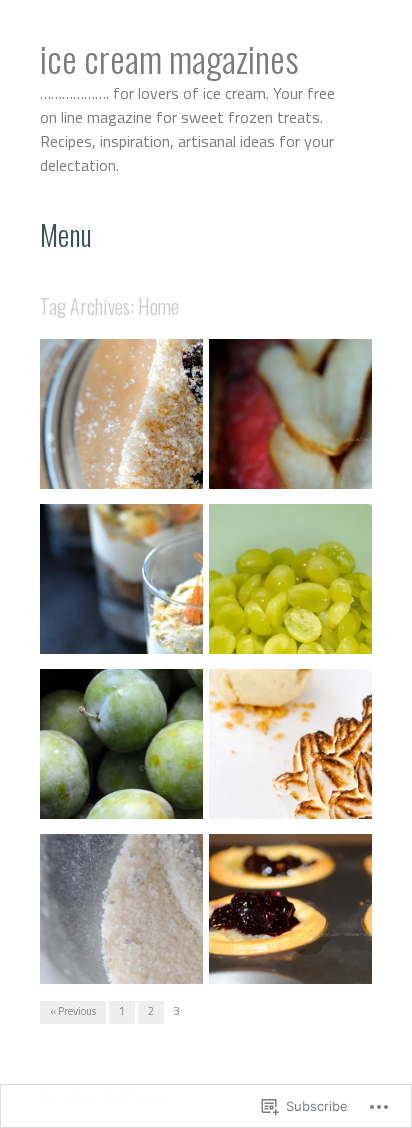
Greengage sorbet (148, 797)
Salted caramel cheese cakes (104, 623)
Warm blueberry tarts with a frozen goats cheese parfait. (289, 945)
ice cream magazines (169, 57)
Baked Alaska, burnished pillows (281, 788)
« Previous (73, 1011)
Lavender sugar (154, 962)
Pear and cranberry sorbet (279, 458)
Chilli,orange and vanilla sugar (109, 458)
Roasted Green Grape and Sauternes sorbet (290, 623)
